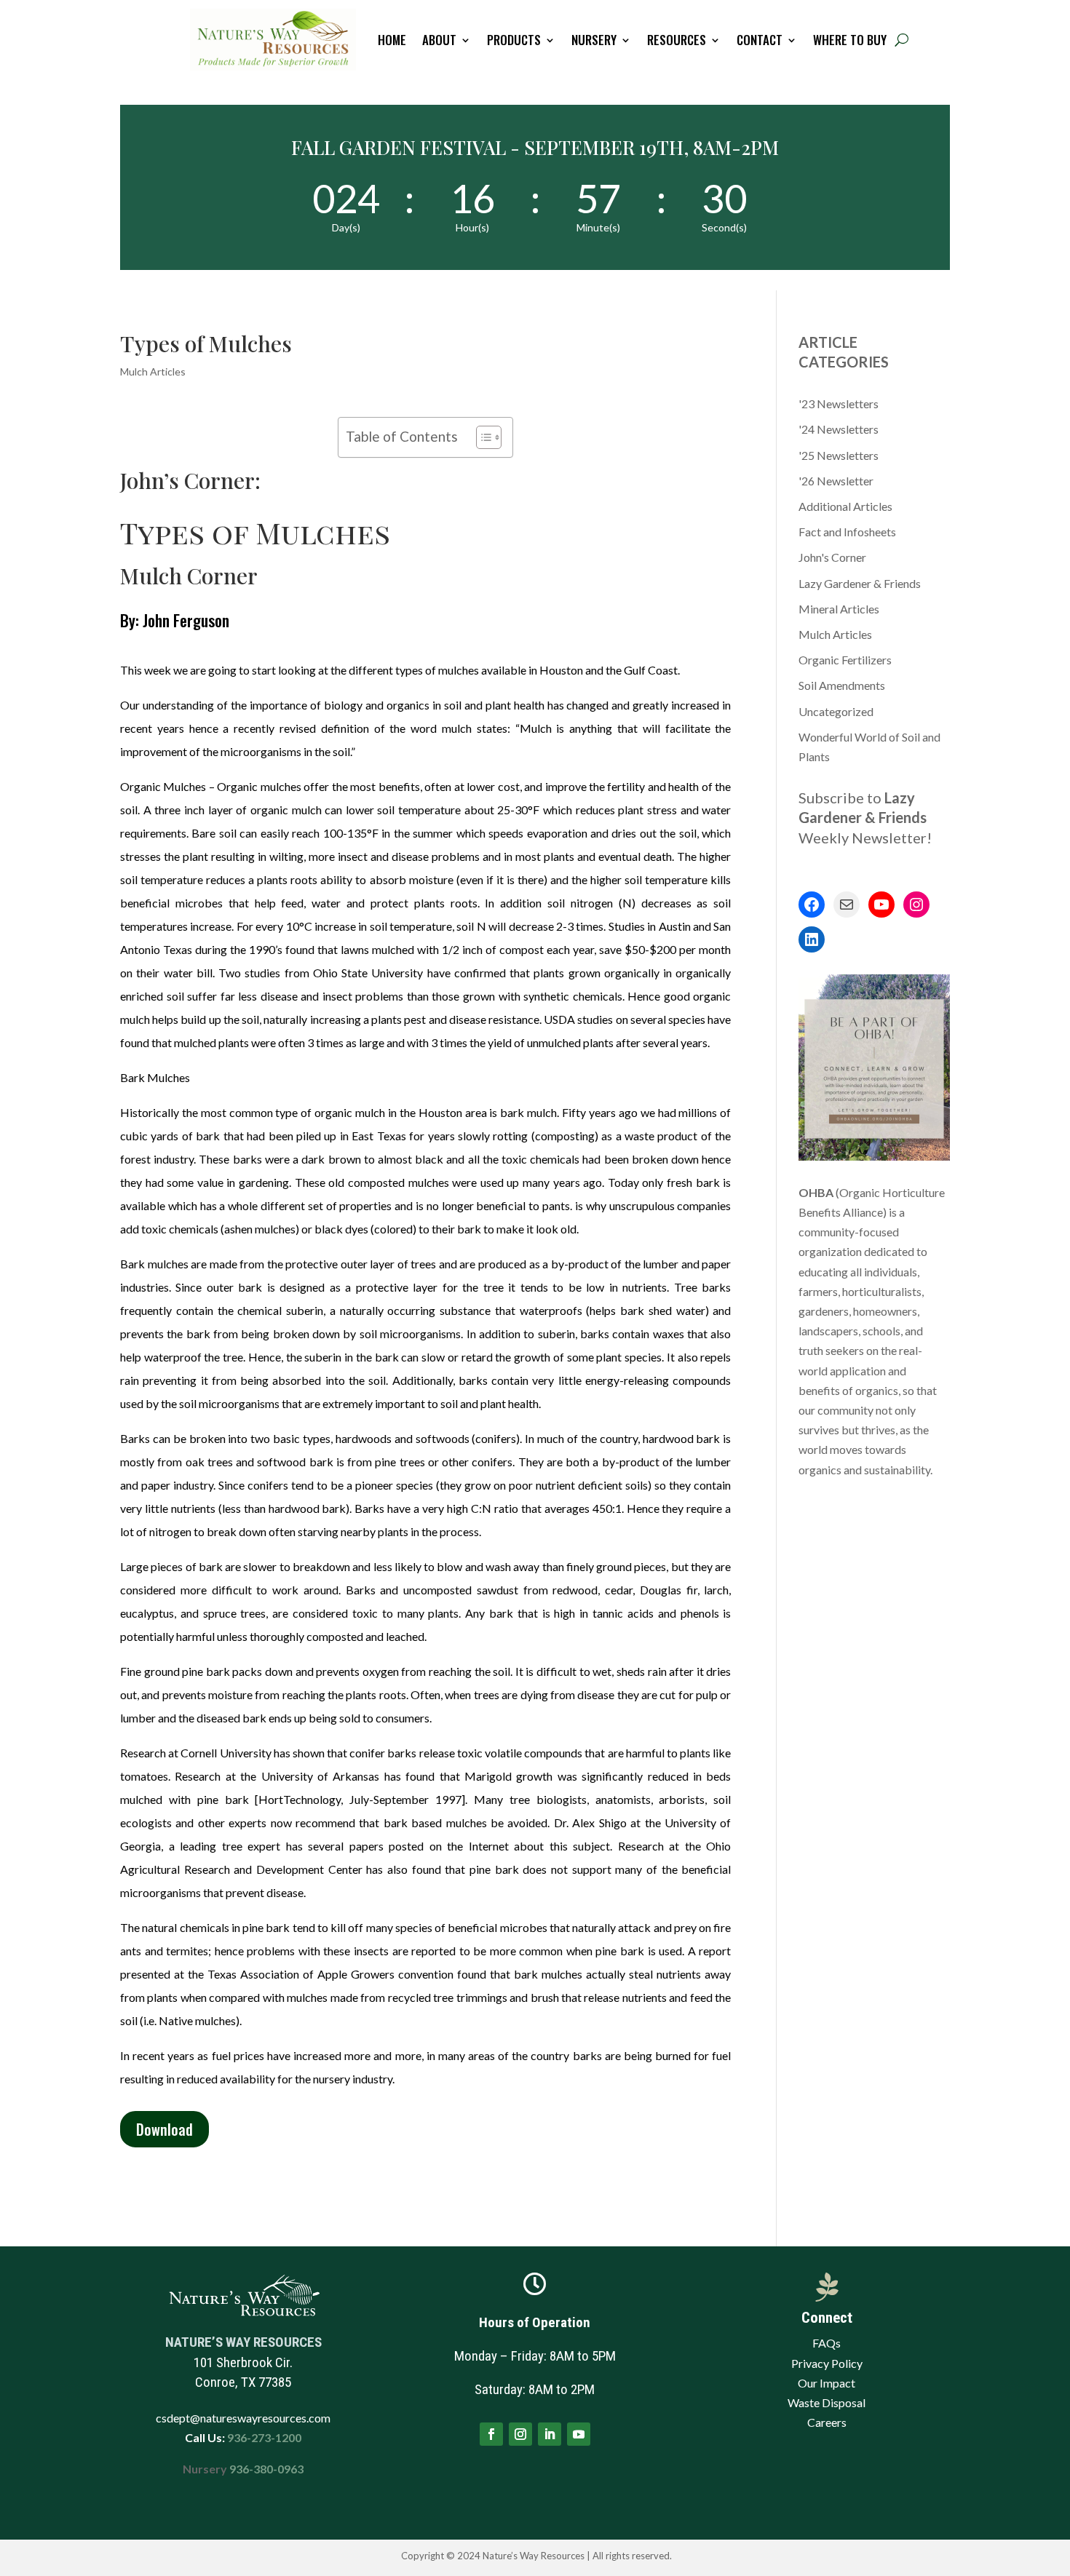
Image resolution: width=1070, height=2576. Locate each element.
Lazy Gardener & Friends (860, 583)
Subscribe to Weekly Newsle (863, 817)
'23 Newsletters (839, 404)
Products (514, 40)
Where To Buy (850, 40)
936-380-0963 (266, 2469)
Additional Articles (845, 506)
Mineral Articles (839, 609)
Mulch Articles (153, 371)
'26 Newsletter (836, 481)
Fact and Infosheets (847, 532)
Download (165, 2129)
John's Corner (832, 557)
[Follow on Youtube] (579, 2434)
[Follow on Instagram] (520, 2434)
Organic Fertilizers (845, 660)
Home (392, 40)
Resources (677, 40)
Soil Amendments (842, 685)
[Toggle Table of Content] (481, 437)
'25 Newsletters (839, 455)
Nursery (594, 40)
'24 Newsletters (839, 429)
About (439, 40)
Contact (760, 40)
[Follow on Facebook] (491, 2434)
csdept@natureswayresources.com (243, 2418)
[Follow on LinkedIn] (550, 2434)
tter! (916, 838)
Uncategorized (836, 711)
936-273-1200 (263, 2437)
